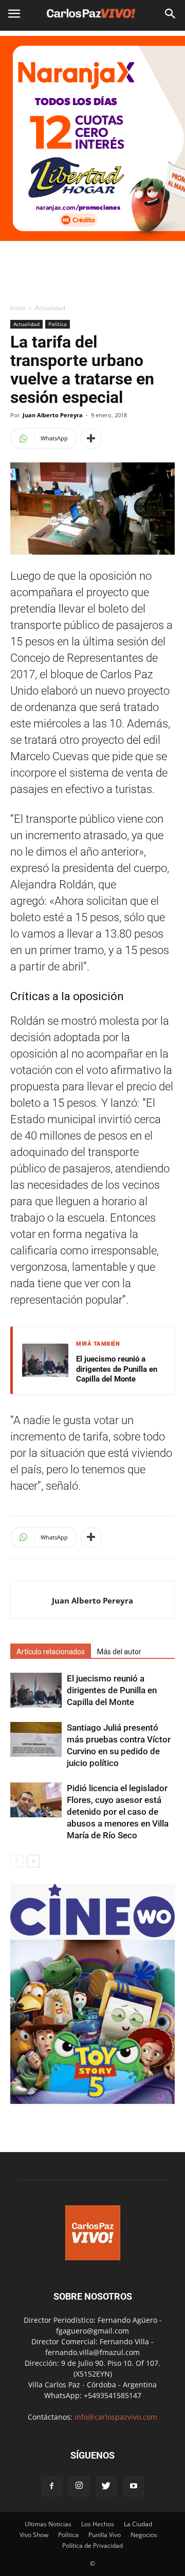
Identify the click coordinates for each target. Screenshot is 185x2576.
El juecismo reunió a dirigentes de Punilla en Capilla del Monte (117, 1369)
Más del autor (119, 1652)
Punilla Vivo (105, 2535)
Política (58, 324)
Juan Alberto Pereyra (53, 415)
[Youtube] (134, 2486)
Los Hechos (98, 2524)
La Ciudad (138, 2524)
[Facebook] (52, 2486)
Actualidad (50, 308)
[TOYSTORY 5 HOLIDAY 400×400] (92, 2101)
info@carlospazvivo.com (116, 2417)
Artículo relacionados (51, 1652)
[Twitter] (106, 2486)
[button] (171, 14)
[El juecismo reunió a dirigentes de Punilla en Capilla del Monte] (36, 1690)
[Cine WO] (92, 1934)
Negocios (144, 2535)
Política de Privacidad (92, 2545)
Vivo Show (34, 2535)
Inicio (18, 308)
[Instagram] (79, 2486)
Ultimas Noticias (48, 2524)
